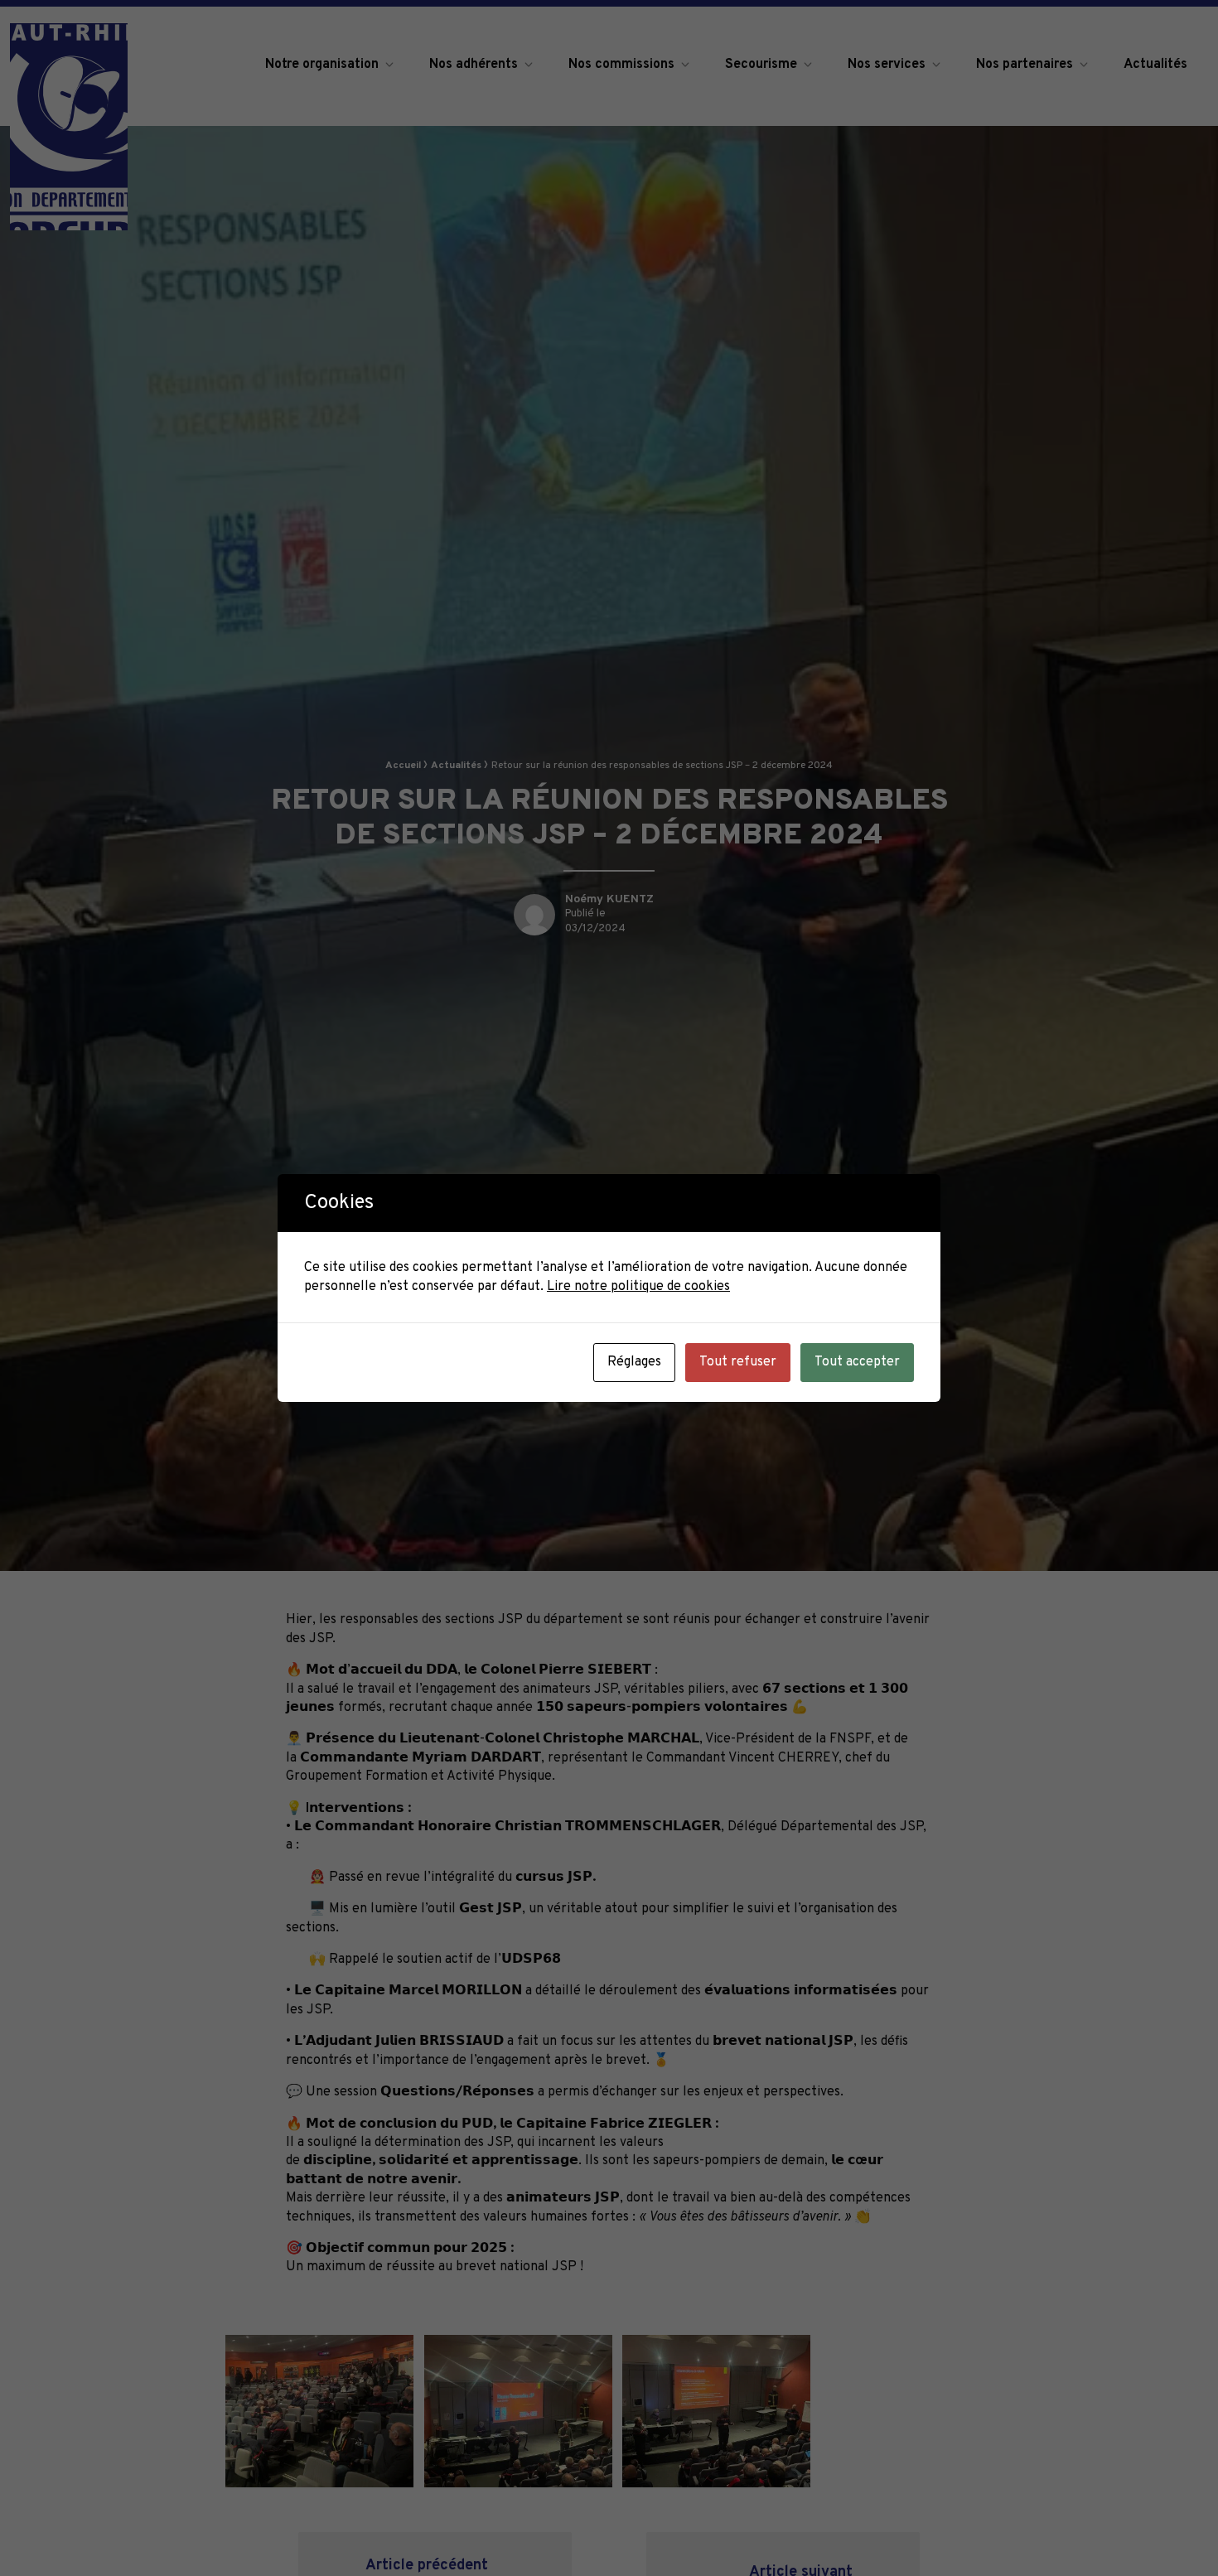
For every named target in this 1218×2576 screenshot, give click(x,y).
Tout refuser (738, 1362)
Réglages (634, 1362)
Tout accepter (857, 1362)
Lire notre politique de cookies (638, 1287)
